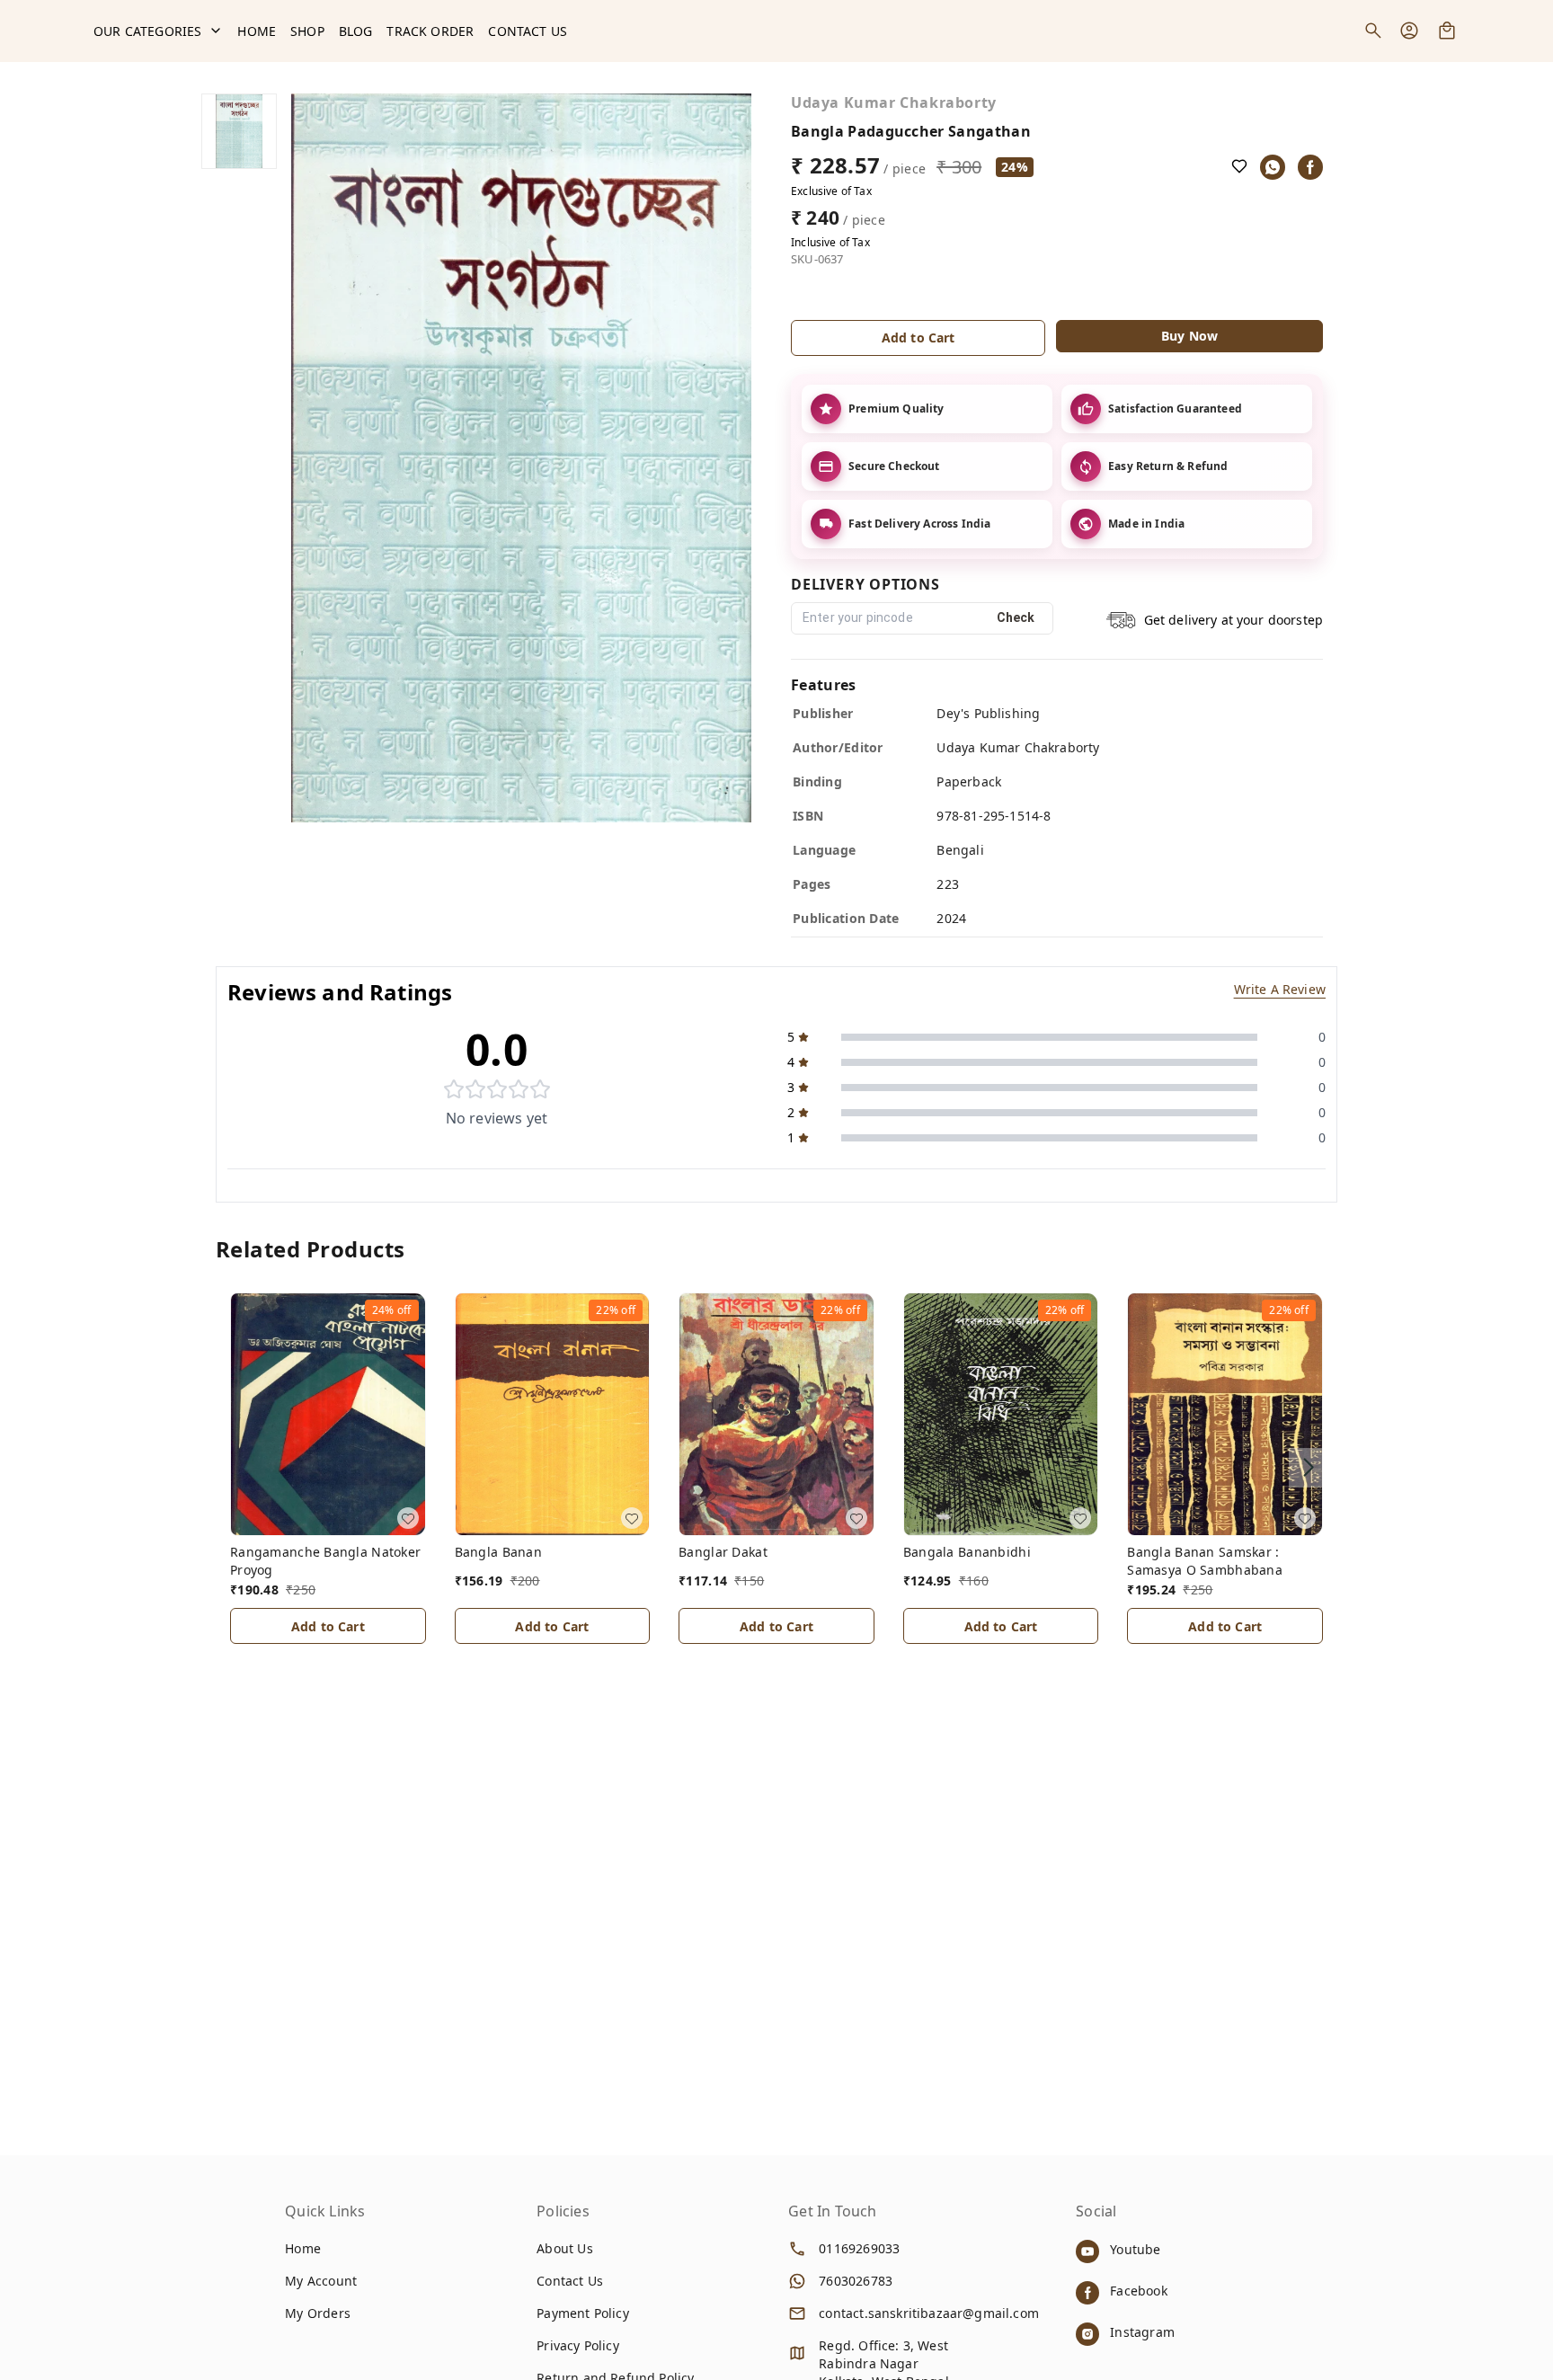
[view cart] (1447, 31)
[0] (1447, 31)
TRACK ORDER (430, 31)
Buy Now (1189, 336)
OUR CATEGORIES (147, 31)
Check (1016, 617)
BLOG (356, 31)
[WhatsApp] (1273, 167)
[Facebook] (1310, 167)
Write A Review (1280, 989)
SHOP (307, 31)
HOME (257, 31)
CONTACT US (528, 31)
